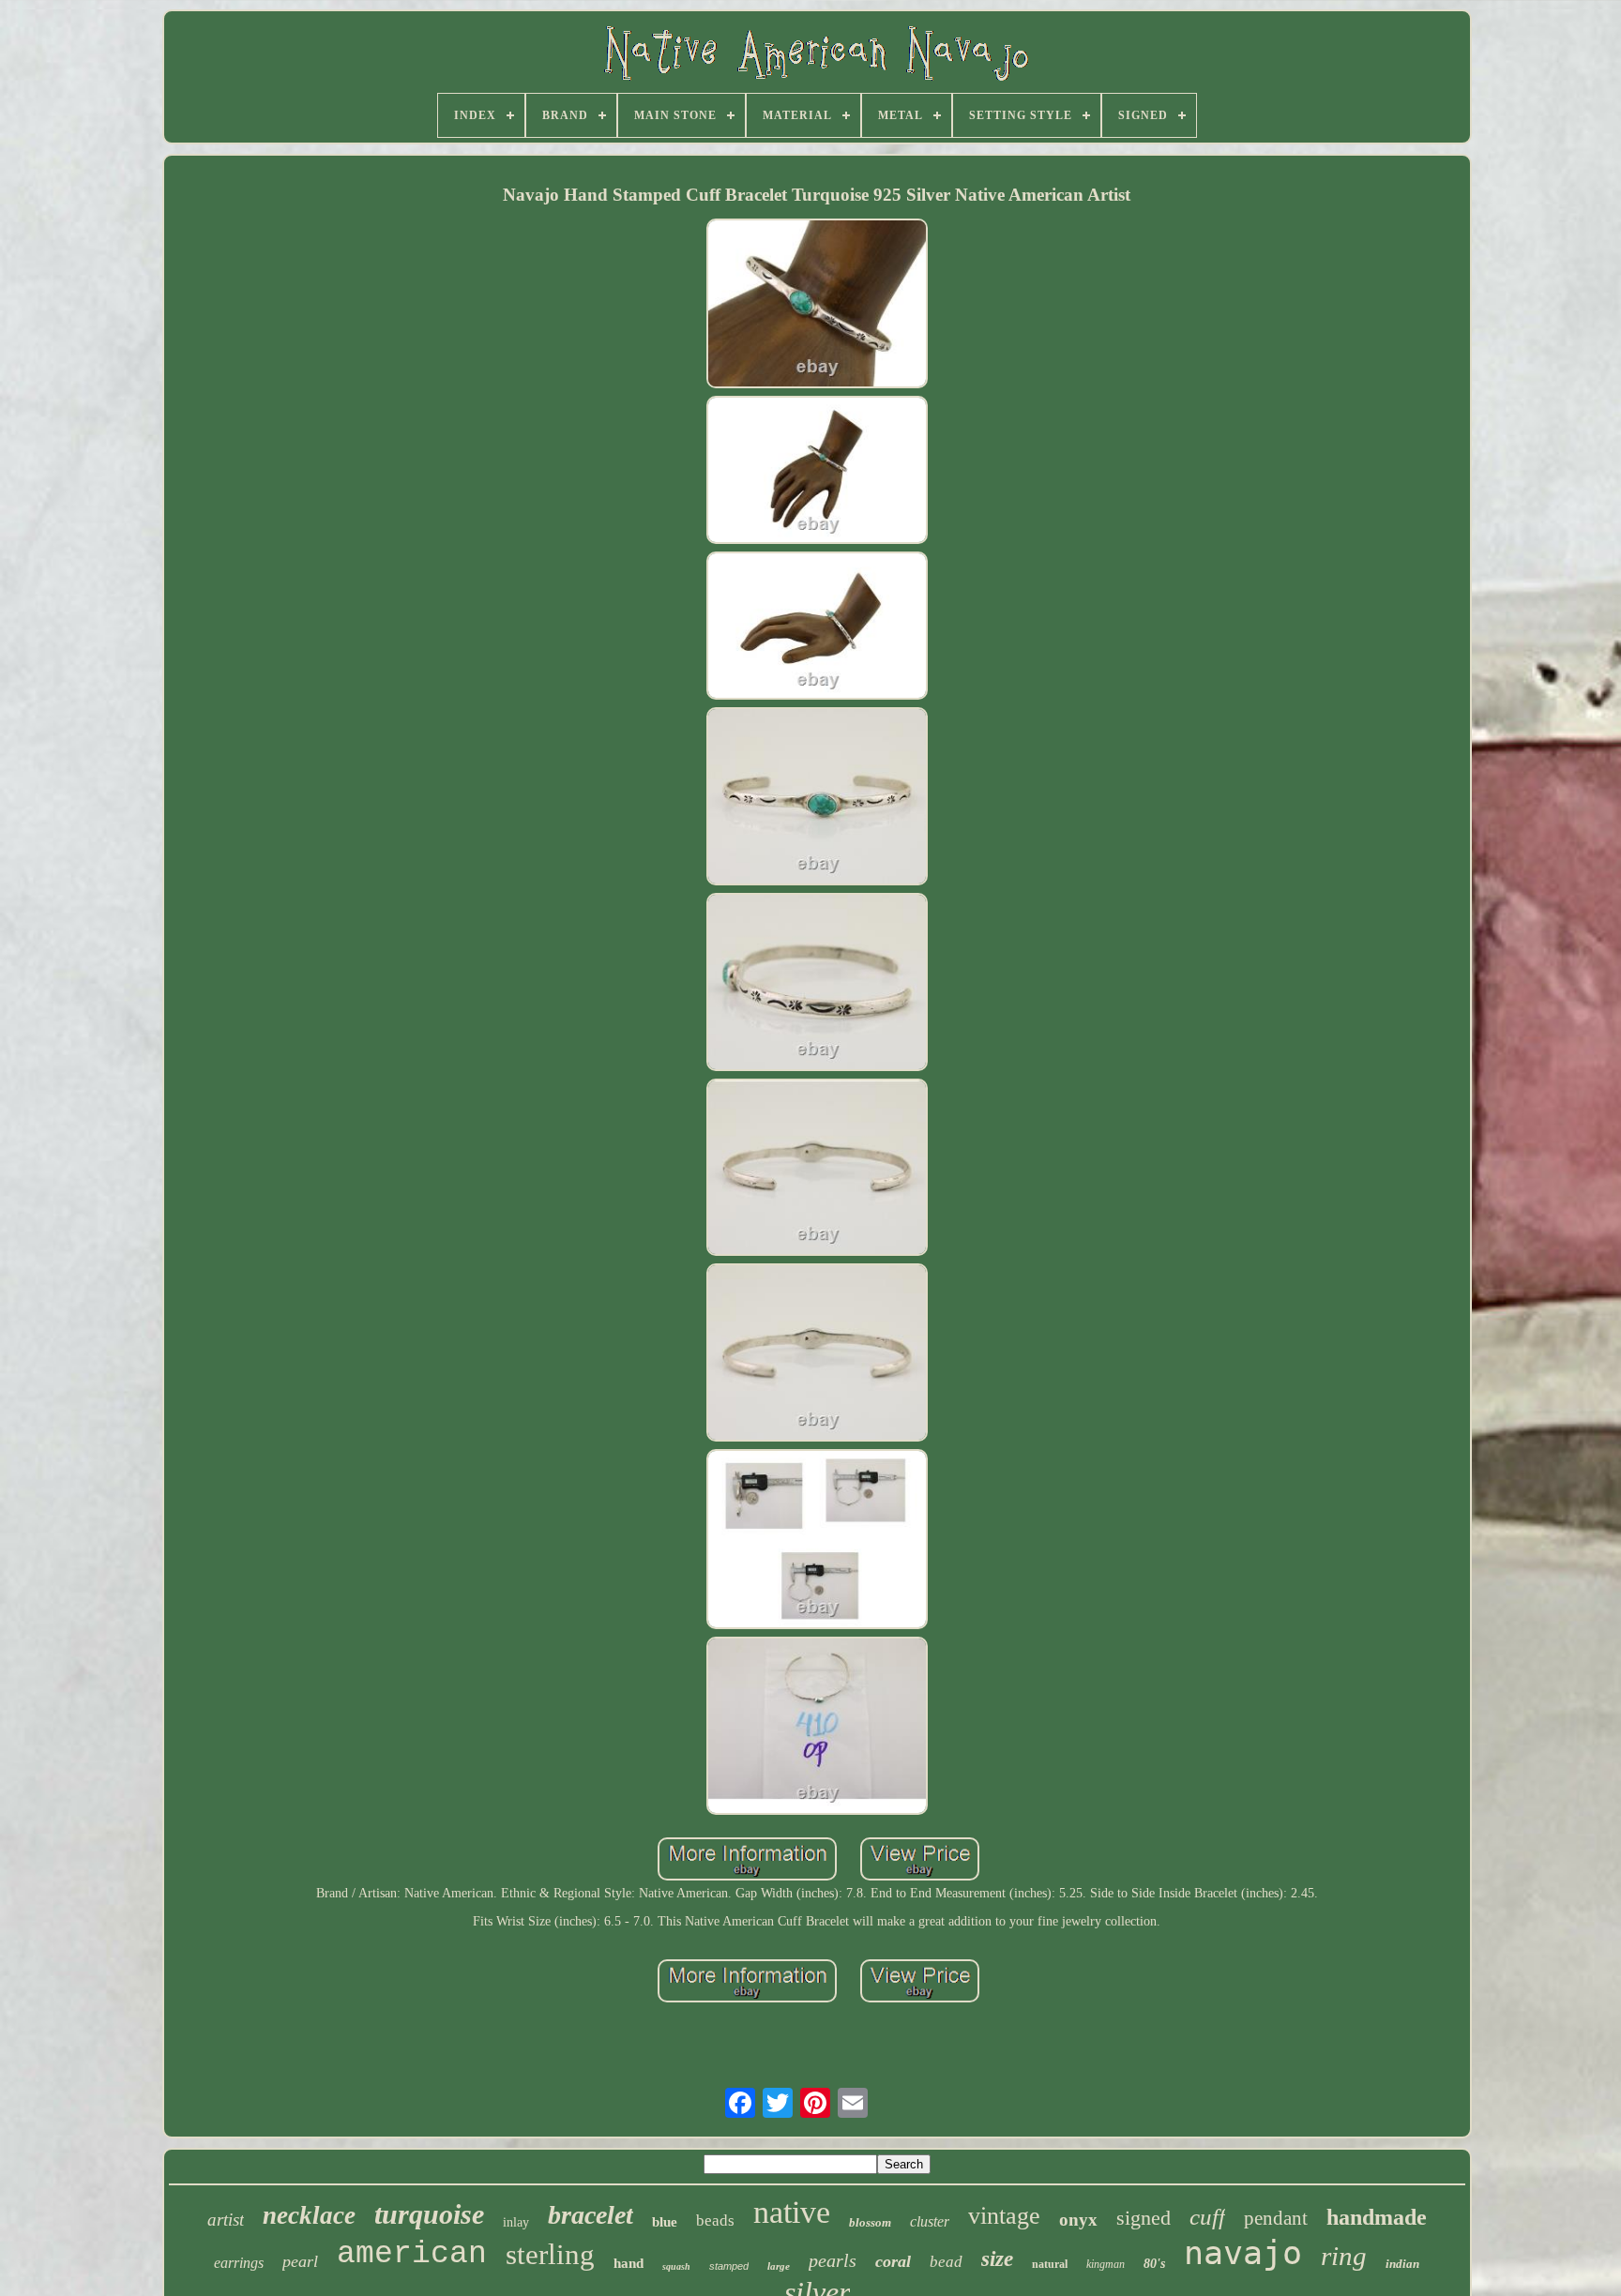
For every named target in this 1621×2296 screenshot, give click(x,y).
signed (1144, 2218)
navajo (1243, 2253)
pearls (833, 2260)
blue (665, 2222)
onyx (1078, 2220)
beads (715, 2220)
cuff (1207, 2217)
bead (946, 2262)
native (792, 2212)
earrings (239, 2263)
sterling (550, 2254)
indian (1402, 2264)
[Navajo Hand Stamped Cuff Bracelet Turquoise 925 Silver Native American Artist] (817, 305)
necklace (309, 2215)
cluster (930, 2221)
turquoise (429, 2214)
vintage (1004, 2216)
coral (893, 2261)
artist (226, 2220)
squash (676, 2266)
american (412, 2254)
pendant (1276, 2218)
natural (1050, 2264)
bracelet (591, 2215)
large (779, 2266)
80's (1154, 2264)
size (997, 2259)
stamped (729, 2266)
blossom (870, 2222)
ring (1344, 2256)
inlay (516, 2222)
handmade (1377, 2217)
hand (629, 2263)
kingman (1106, 2264)
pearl (300, 2261)
